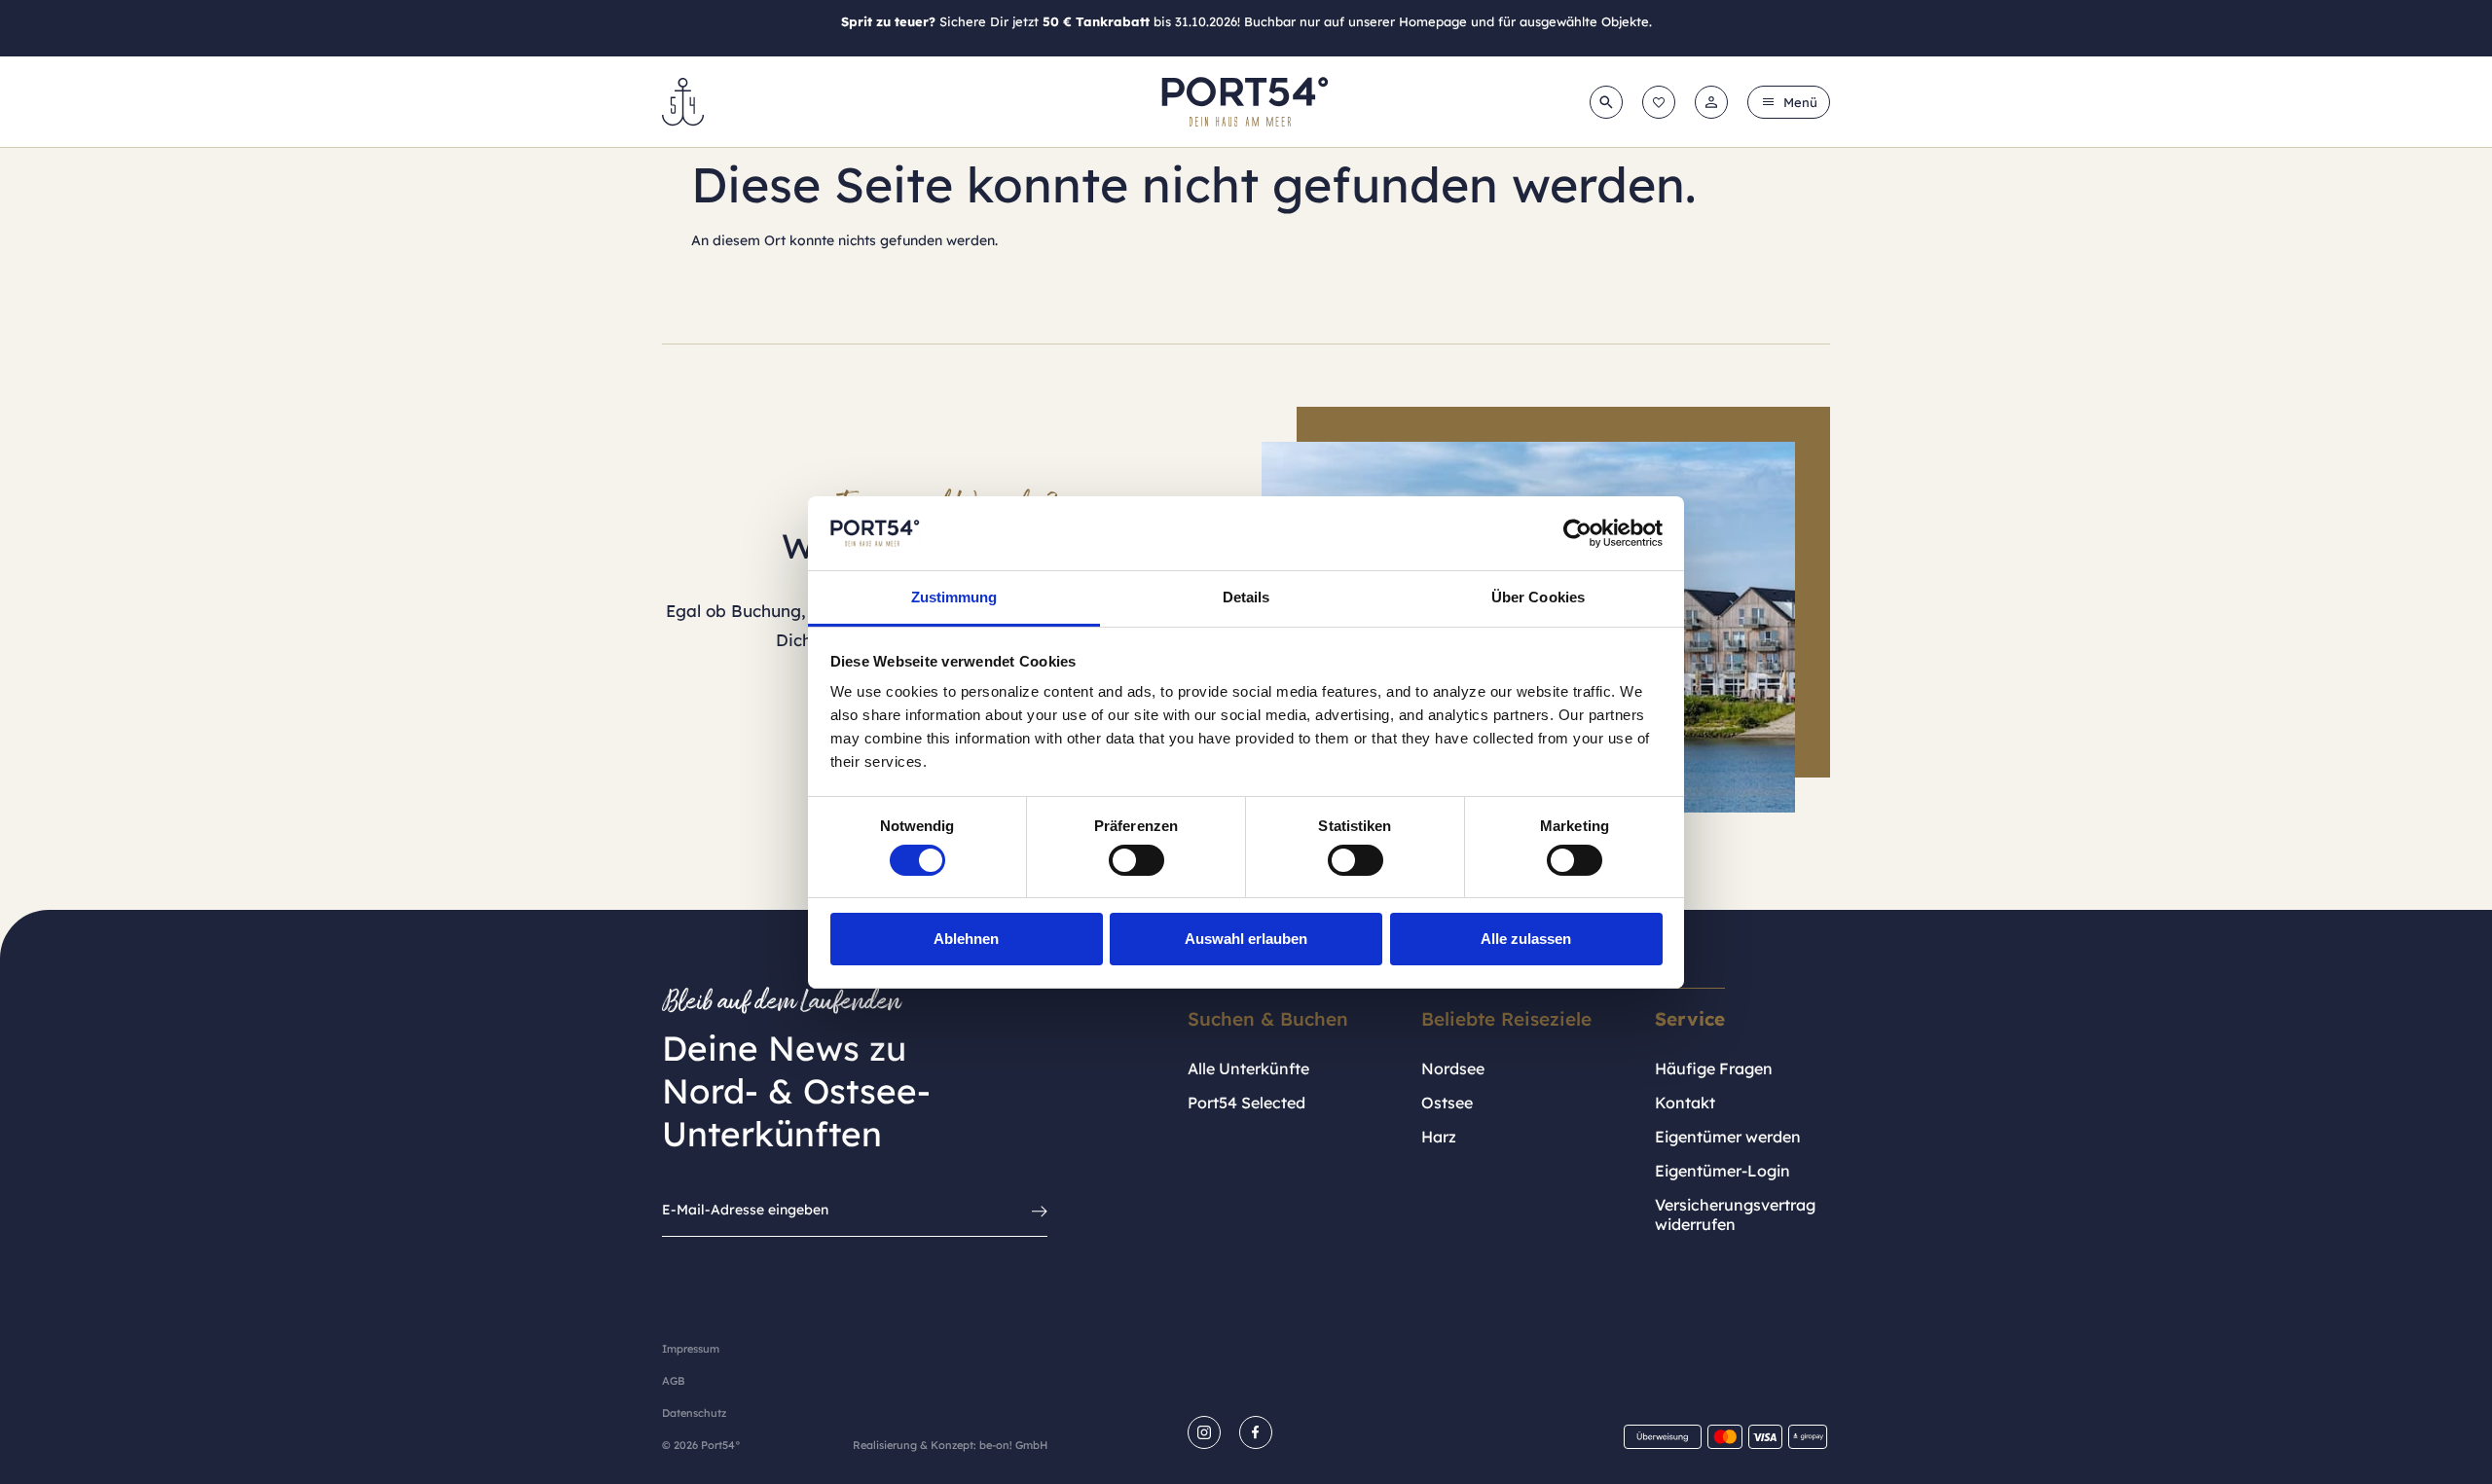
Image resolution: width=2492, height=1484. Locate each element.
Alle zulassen (1526, 939)
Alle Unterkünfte (1248, 1068)
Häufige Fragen (1714, 1068)
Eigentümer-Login (1722, 1171)
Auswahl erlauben (1246, 939)
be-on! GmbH (1013, 1445)
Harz (1439, 1137)
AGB (673, 1381)
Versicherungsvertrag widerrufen (1735, 1214)
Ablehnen (966, 939)
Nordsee (1453, 1068)
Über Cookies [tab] (1538, 597)
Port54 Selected (1246, 1103)
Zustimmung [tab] (954, 597)
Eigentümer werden (1728, 1137)
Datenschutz (694, 1413)
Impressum (691, 1349)
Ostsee (1447, 1103)
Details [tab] (1246, 597)
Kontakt (1685, 1103)
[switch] (1136, 860)
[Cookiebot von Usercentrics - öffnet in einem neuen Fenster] (1577, 533)
